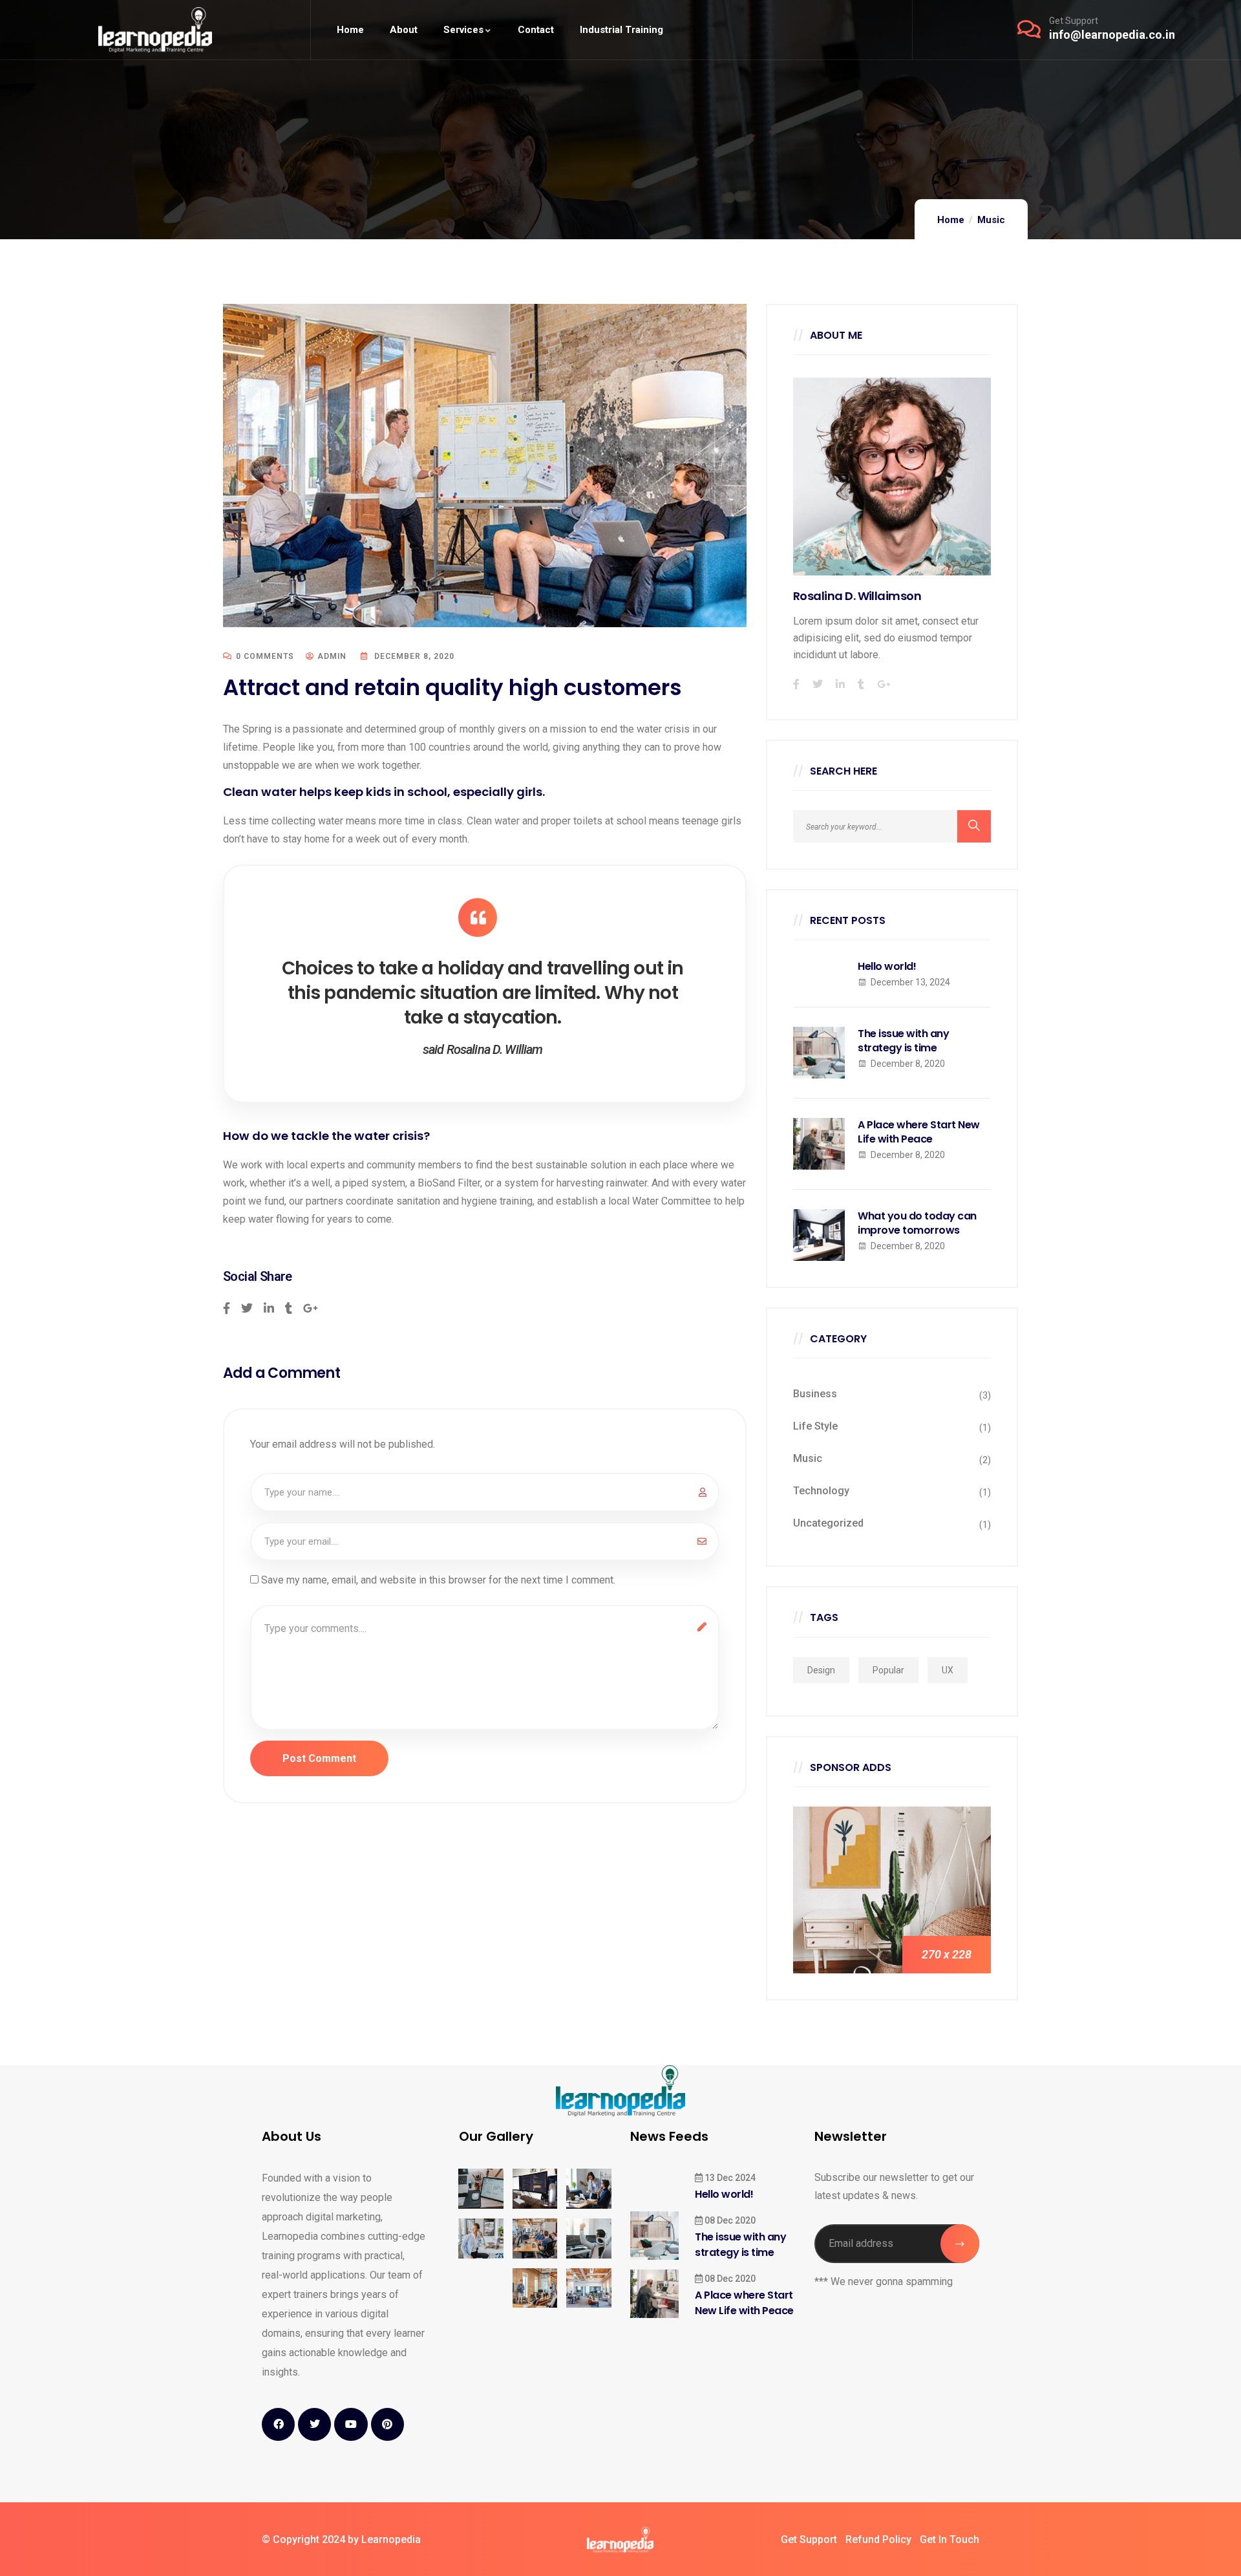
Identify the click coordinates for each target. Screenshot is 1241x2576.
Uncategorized (828, 1523)
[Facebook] (278, 2424)
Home (951, 220)
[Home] (155, 29)
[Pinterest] (387, 2424)
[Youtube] (351, 2424)
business (815, 1394)
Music (991, 220)
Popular (888, 1670)
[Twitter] (314, 2424)
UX (948, 1670)
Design (821, 1670)
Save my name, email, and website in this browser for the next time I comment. (438, 1580)
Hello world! (887, 967)
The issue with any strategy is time (903, 1041)
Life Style (815, 1426)
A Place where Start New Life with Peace (919, 1132)
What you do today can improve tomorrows (917, 1223)
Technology (821, 1491)
